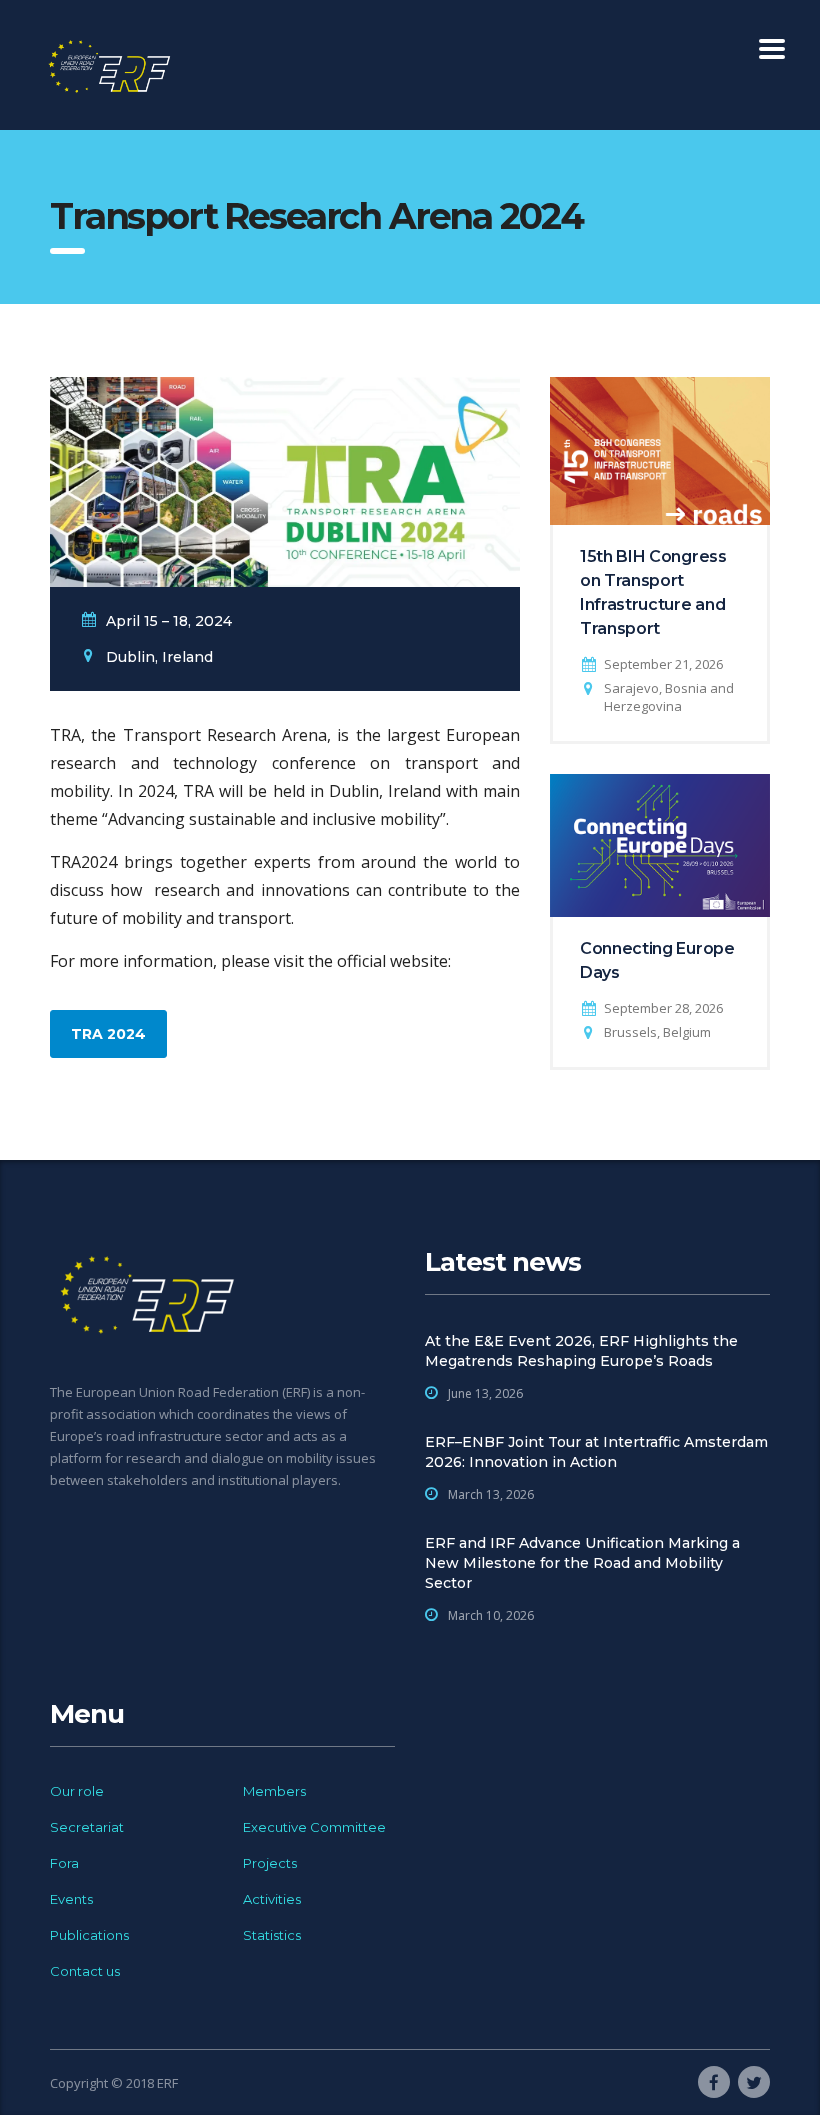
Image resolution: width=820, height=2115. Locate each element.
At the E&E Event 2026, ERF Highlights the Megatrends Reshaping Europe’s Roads (581, 1351)
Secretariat (87, 1827)
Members (274, 1791)
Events (71, 1899)
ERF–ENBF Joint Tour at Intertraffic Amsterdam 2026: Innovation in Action (596, 1452)
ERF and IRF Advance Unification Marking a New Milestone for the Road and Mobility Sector (582, 1563)
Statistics (272, 1935)
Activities (272, 1899)
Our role (77, 1791)
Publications (89, 1935)
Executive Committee (314, 1827)
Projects (270, 1863)
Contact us (85, 1971)
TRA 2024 (108, 1034)
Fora (64, 1863)
